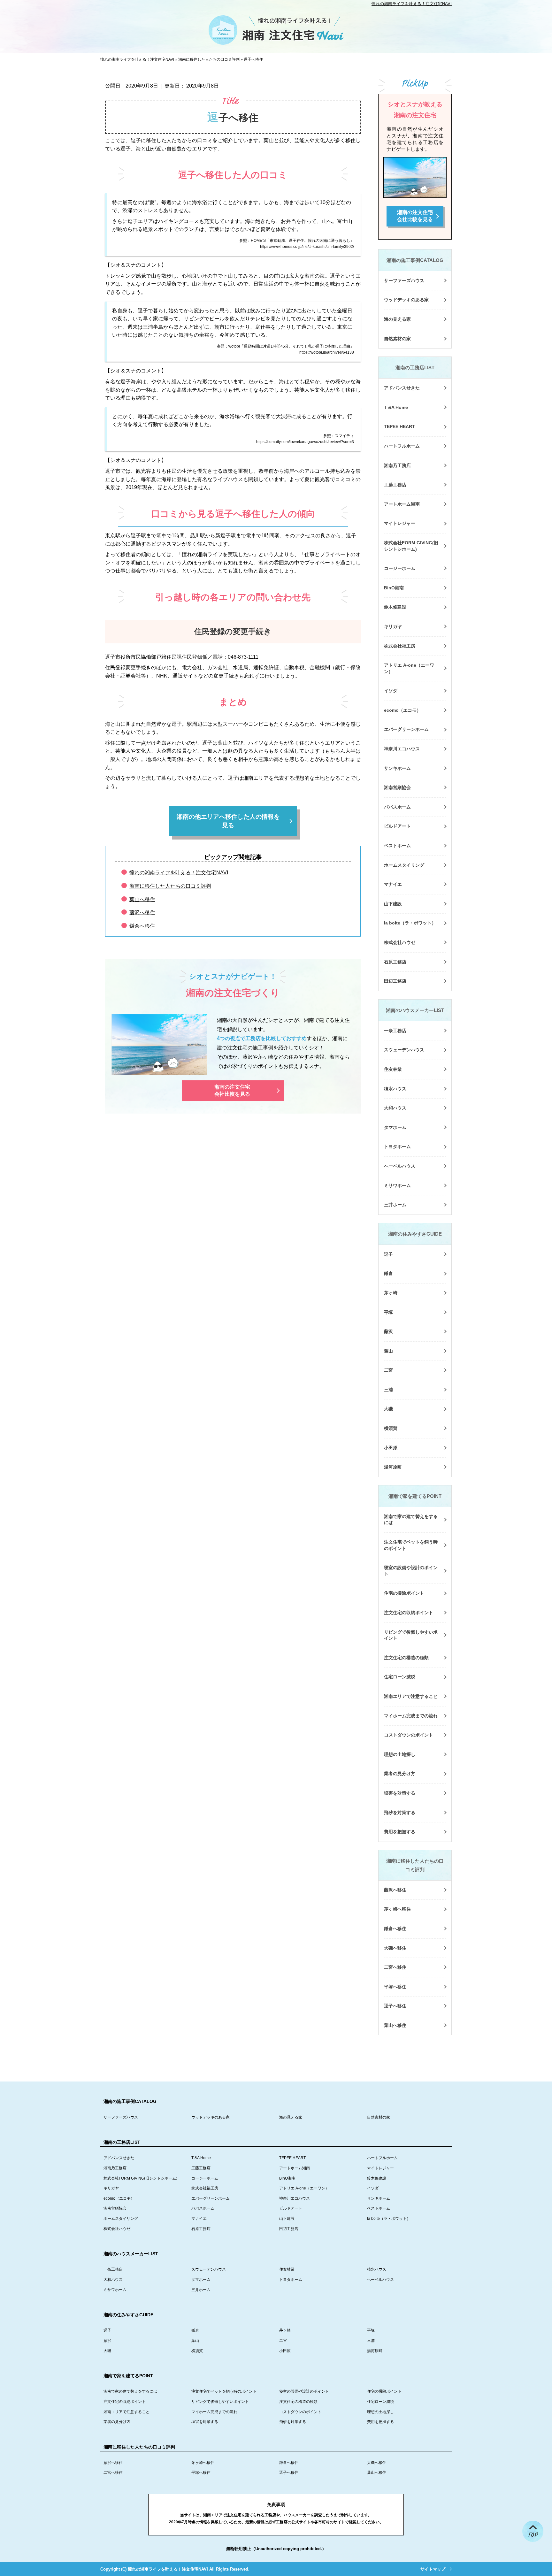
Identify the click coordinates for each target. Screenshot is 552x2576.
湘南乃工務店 (397, 465)
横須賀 (391, 1428)
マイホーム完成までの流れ (411, 1716)
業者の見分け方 (400, 1774)
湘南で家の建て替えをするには (411, 1520)
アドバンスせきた (402, 388)
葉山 (388, 1351)
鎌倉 (388, 1273)
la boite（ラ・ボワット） (410, 923)
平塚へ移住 (395, 1987)
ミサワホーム (397, 1185)
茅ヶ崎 (391, 1293)
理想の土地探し (400, 1754)
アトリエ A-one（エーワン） (409, 668)
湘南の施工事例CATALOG (415, 260)
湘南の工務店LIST (415, 368)
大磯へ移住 (395, 1948)
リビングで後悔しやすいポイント (411, 1635)
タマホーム (395, 1127)
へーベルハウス (400, 1166)
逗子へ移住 (395, 2006)
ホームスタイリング (404, 865)
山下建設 (393, 904)
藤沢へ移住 (142, 912)
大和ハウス (395, 1108)
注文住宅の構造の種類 (406, 1658)
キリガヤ (393, 626)
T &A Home (396, 407)
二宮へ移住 (395, 1967)
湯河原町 (393, 1467)
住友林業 (393, 1069)
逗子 (388, 1254)
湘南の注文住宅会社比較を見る (232, 1090)
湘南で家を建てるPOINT (415, 1496)
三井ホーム (395, 1205)
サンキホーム (397, 768)
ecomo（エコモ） (402, 710)
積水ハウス (395, 1089)
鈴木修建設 (395, 607)
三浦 (388, 1390)
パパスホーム (397, 807)
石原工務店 (395, 962)
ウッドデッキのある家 (406, 300)
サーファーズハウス (404, 280)
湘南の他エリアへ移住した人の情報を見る (228, 821)
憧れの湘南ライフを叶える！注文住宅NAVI (412, 4)
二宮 (388, 1370)
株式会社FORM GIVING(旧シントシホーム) (411, 546)
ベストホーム (397, 846)
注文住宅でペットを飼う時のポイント (411, 1545)
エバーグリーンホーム (406, 729)
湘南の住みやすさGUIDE (415, 1234)
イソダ (391, 691)
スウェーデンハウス (404, 1050)
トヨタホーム (397, 1146)
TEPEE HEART (399, 426)
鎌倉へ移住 (142, 926)
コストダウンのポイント (409, 1735)
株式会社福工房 (400, 646)
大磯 (388, 1409)
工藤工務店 (395, 485)
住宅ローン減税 (400, 1677)
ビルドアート (397, 826)
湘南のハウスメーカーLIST (415, 1010)
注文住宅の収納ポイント (409, 1613)
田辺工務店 (395, 981)
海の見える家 (397, 319)
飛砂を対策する (400, 1813)
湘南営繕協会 (397, 787)
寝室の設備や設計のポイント (411, 1571)
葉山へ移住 (142, 899)
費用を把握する (400, 1832)
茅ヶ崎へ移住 (397, 1909)
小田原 (391, 1448)
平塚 (388, 1312)
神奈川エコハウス (402, 749)
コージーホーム (400, 568)
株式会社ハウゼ (400, 942)
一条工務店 (395, 1031)
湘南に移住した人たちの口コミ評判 (170, 886)
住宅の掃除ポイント (404, 1593)
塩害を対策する (400, 1793)
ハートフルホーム (402, 446)
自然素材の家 (397, 339)
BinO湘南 (394, 588)
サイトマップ (433, 2569)
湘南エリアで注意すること (411, 1696)
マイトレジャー (400, 523)
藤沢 (388, 1331)
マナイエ (393, 884)
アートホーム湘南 (402, 504)
